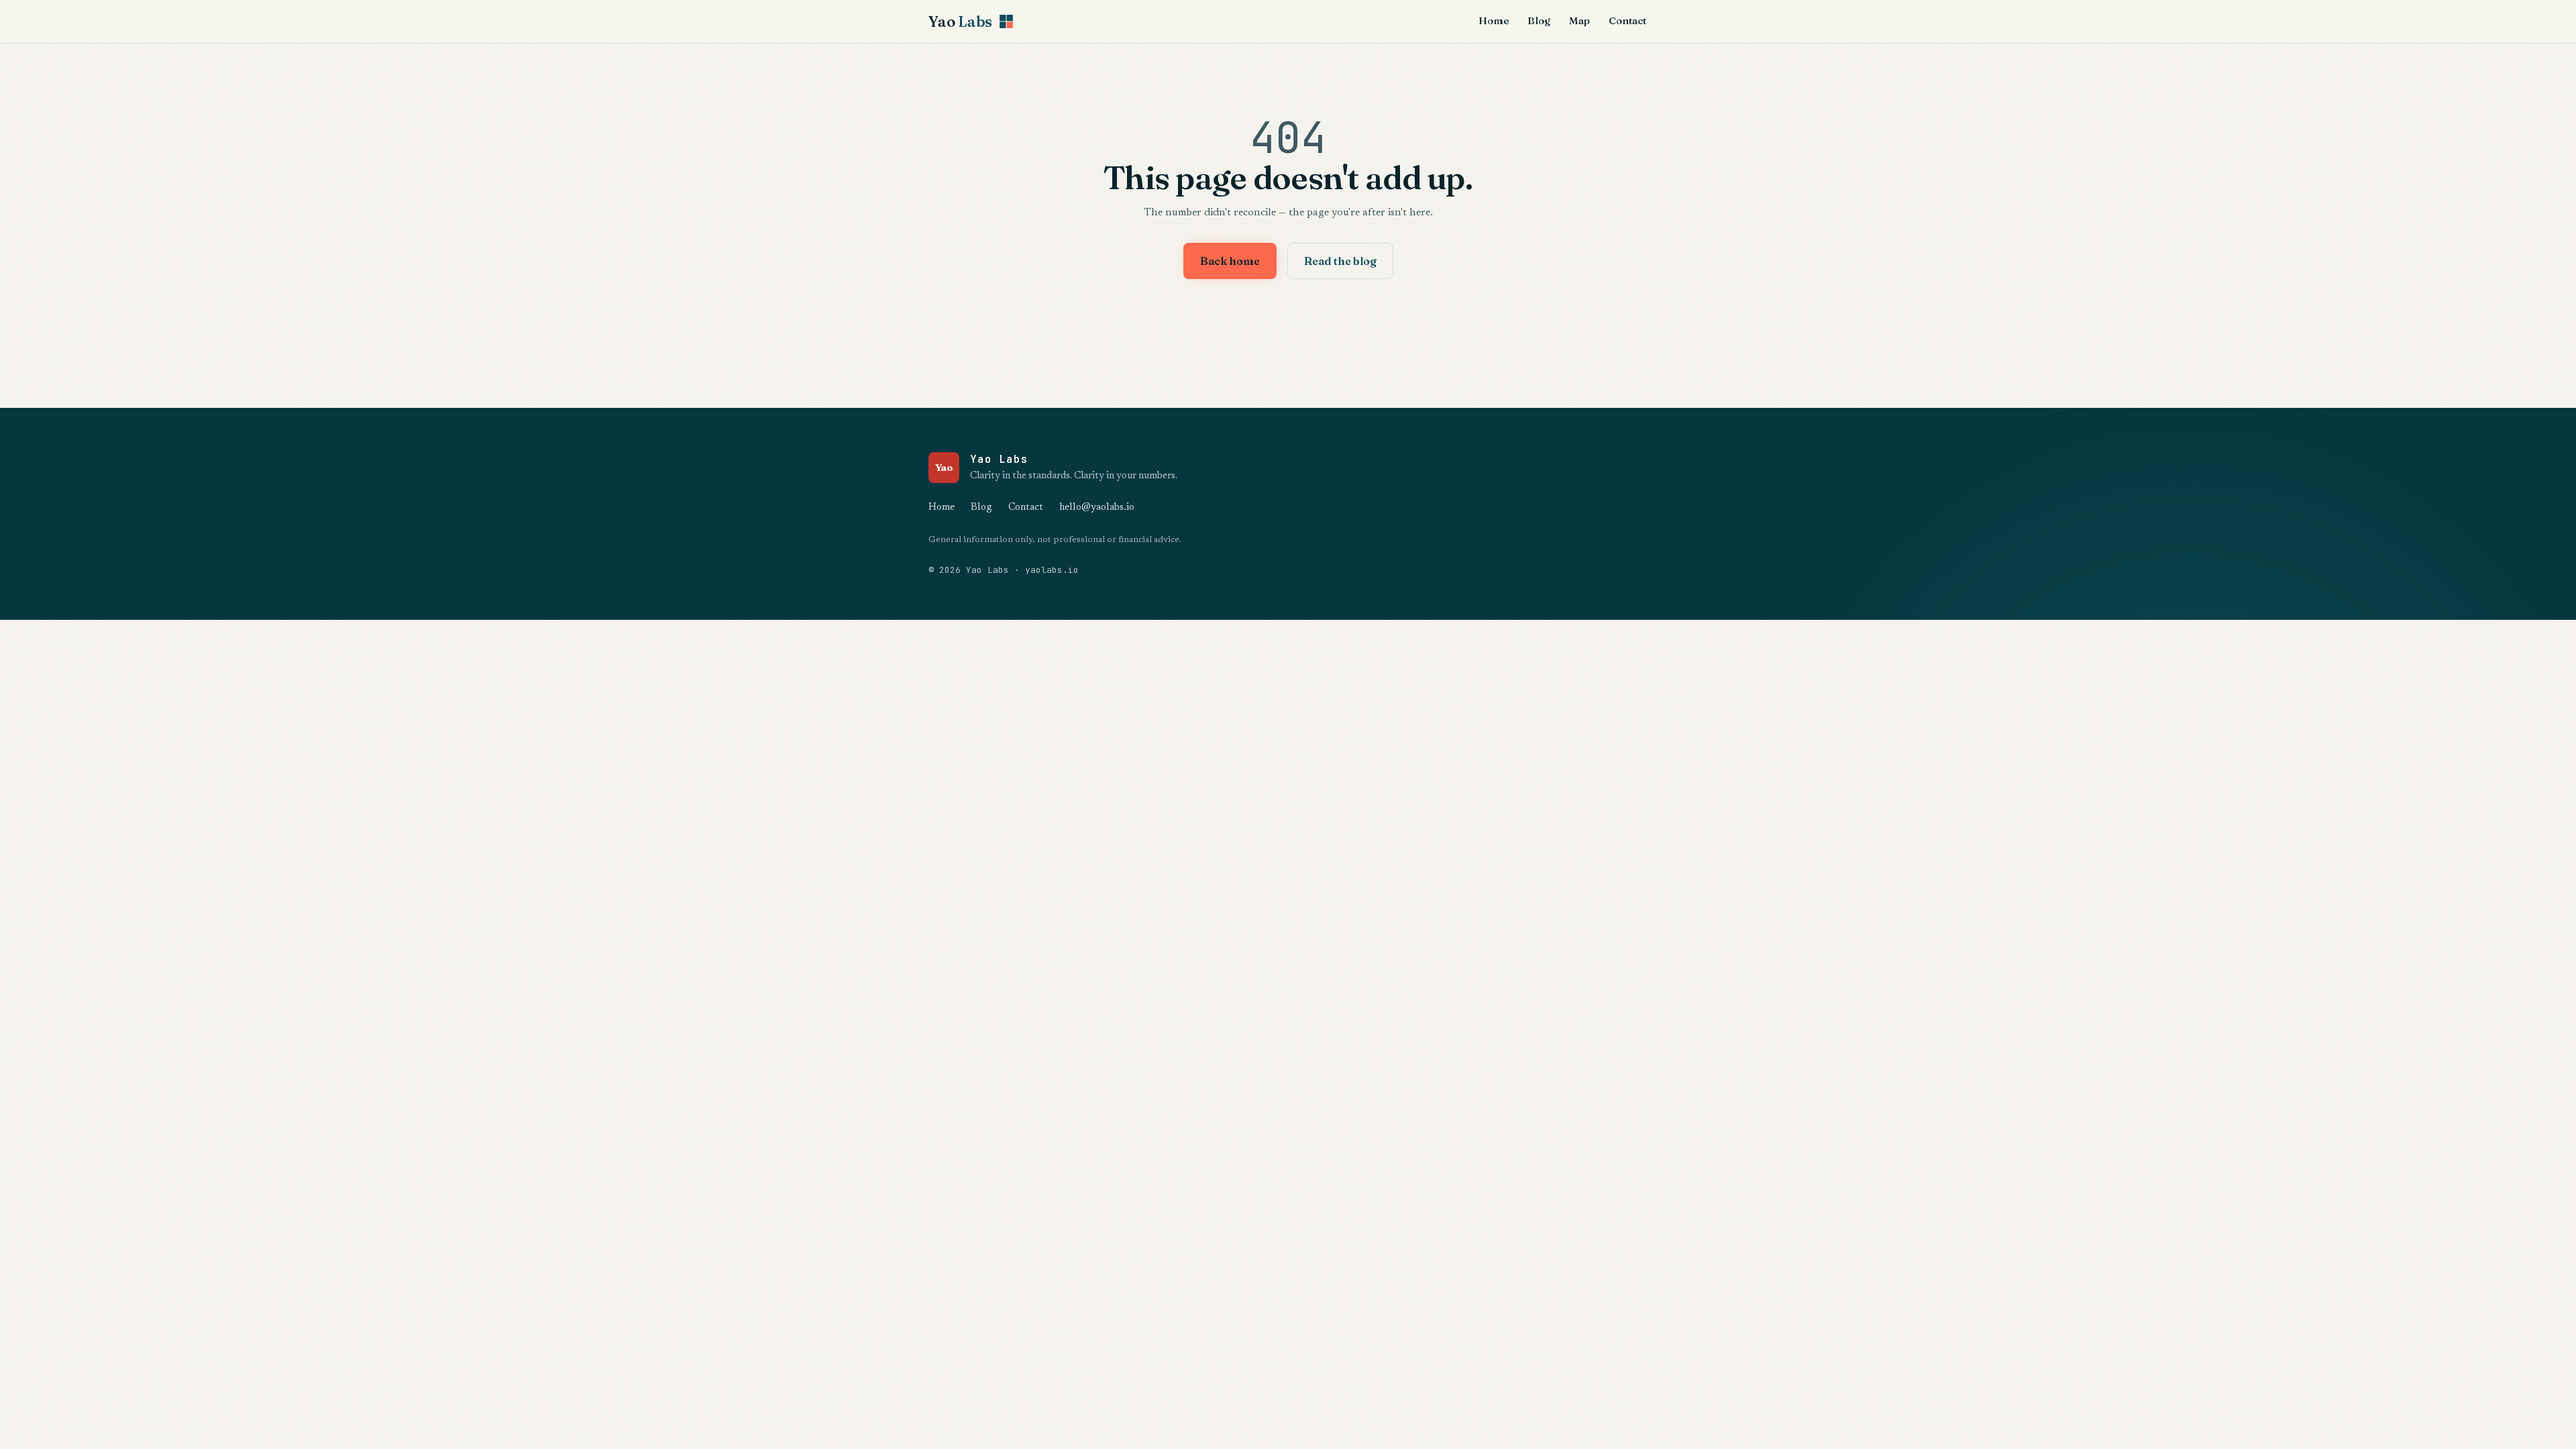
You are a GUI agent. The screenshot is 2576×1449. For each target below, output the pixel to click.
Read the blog (1340, 261)
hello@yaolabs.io (1097, 507)
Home (1494, 20)
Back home (1230, 261)
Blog (1539, 20)
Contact (1627, 20)
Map (1579, 20)
